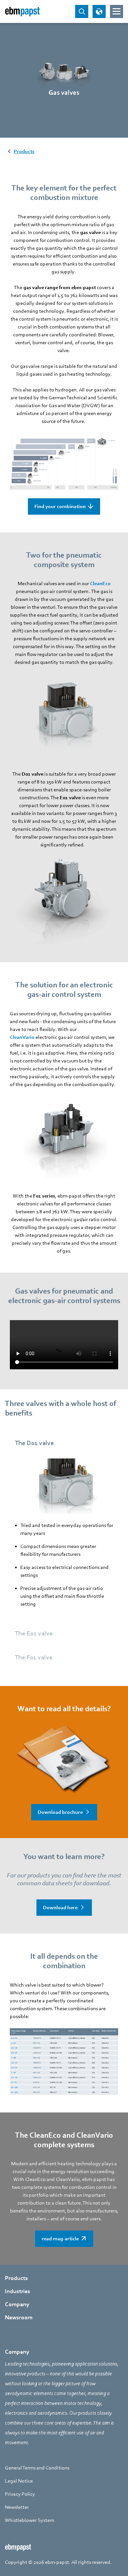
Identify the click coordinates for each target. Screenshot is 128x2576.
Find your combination (60, 506)
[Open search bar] (82, 11)
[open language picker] (99, 11)
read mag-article (60, 2239)
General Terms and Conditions (37, 2468)
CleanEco (100, 584)
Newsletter (17, 2507)
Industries (18, 2291)
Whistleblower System (30, 2520)
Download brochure (60, 1812)
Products (16, 2278)
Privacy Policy (20, 2494)
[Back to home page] (22, 11)
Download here (60, 1908)
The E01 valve (34, 1634)
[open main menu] (117, 11)
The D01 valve (34, 1443)
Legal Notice (19, 2481)
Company (17, 2304)
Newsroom (19, 2318)
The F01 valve (34, 1657)
